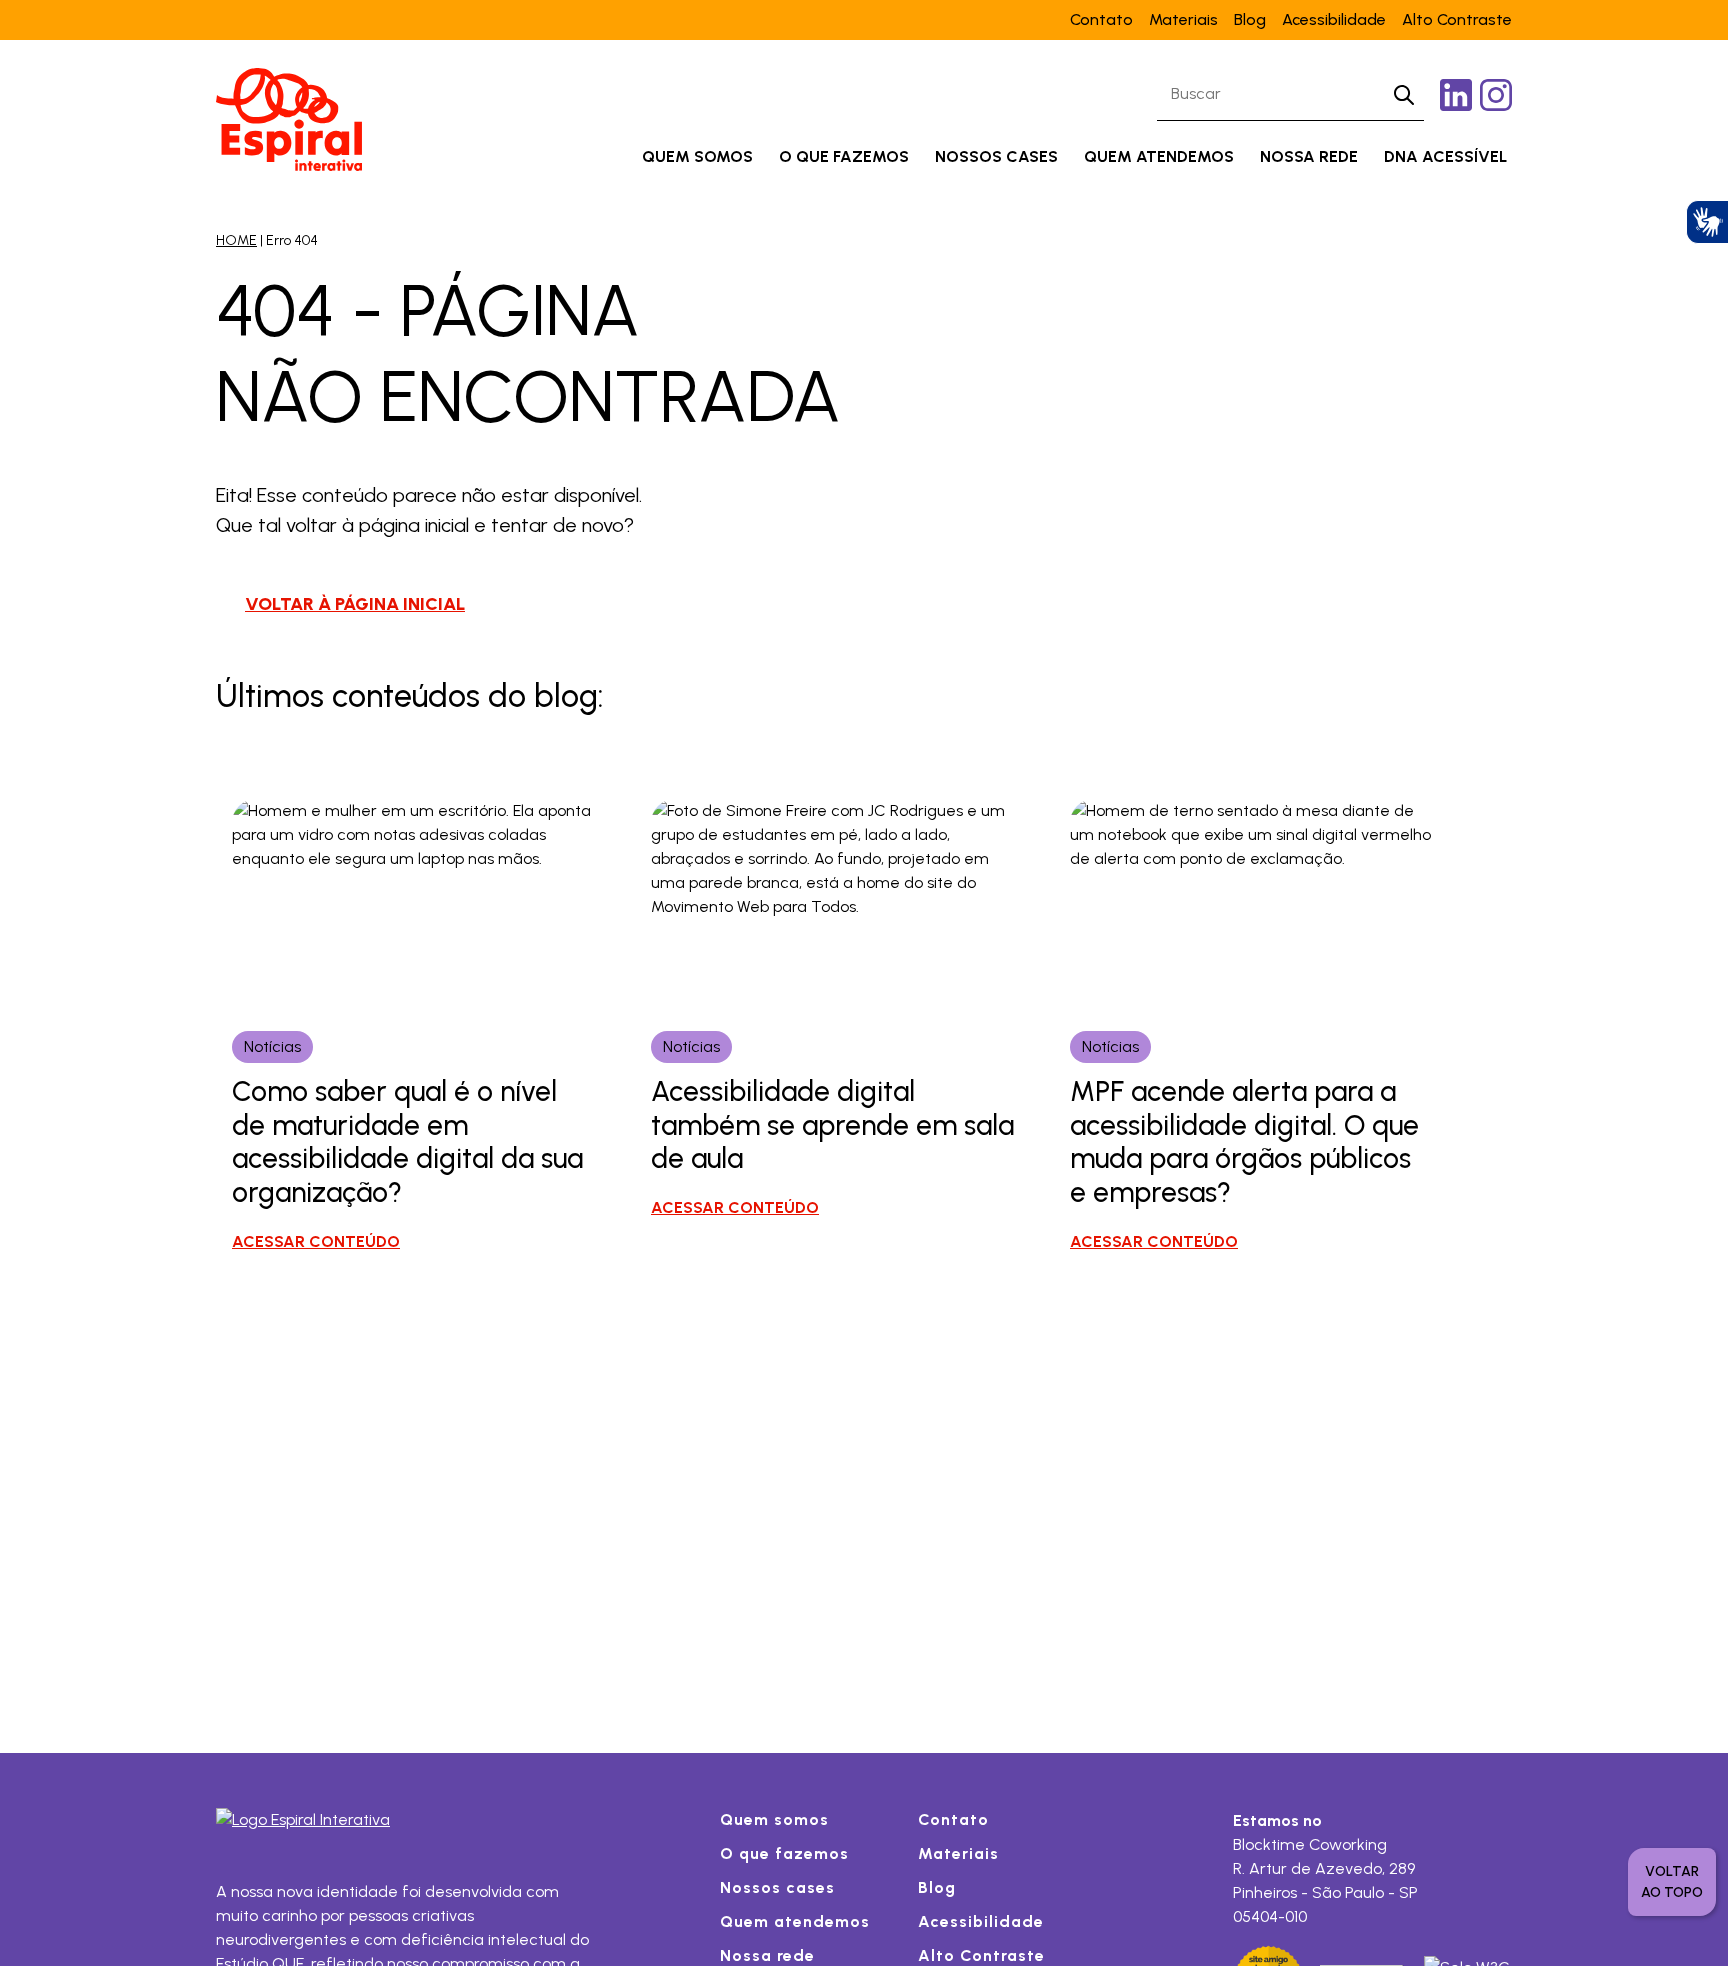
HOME (236, 240)
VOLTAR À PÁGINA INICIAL (355, 604)
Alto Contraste (1457, 19)
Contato (1101, 19)
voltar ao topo (1672, 1882)
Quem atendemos (1159, 156)
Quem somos (697, 156)
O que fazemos (844, 156)
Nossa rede (1309, 156)
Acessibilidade (1334, 19)
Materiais (1183, 19)
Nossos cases (996, 156)
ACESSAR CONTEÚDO (316, 1241)
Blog (1250, 19)
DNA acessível (1445, 156)
